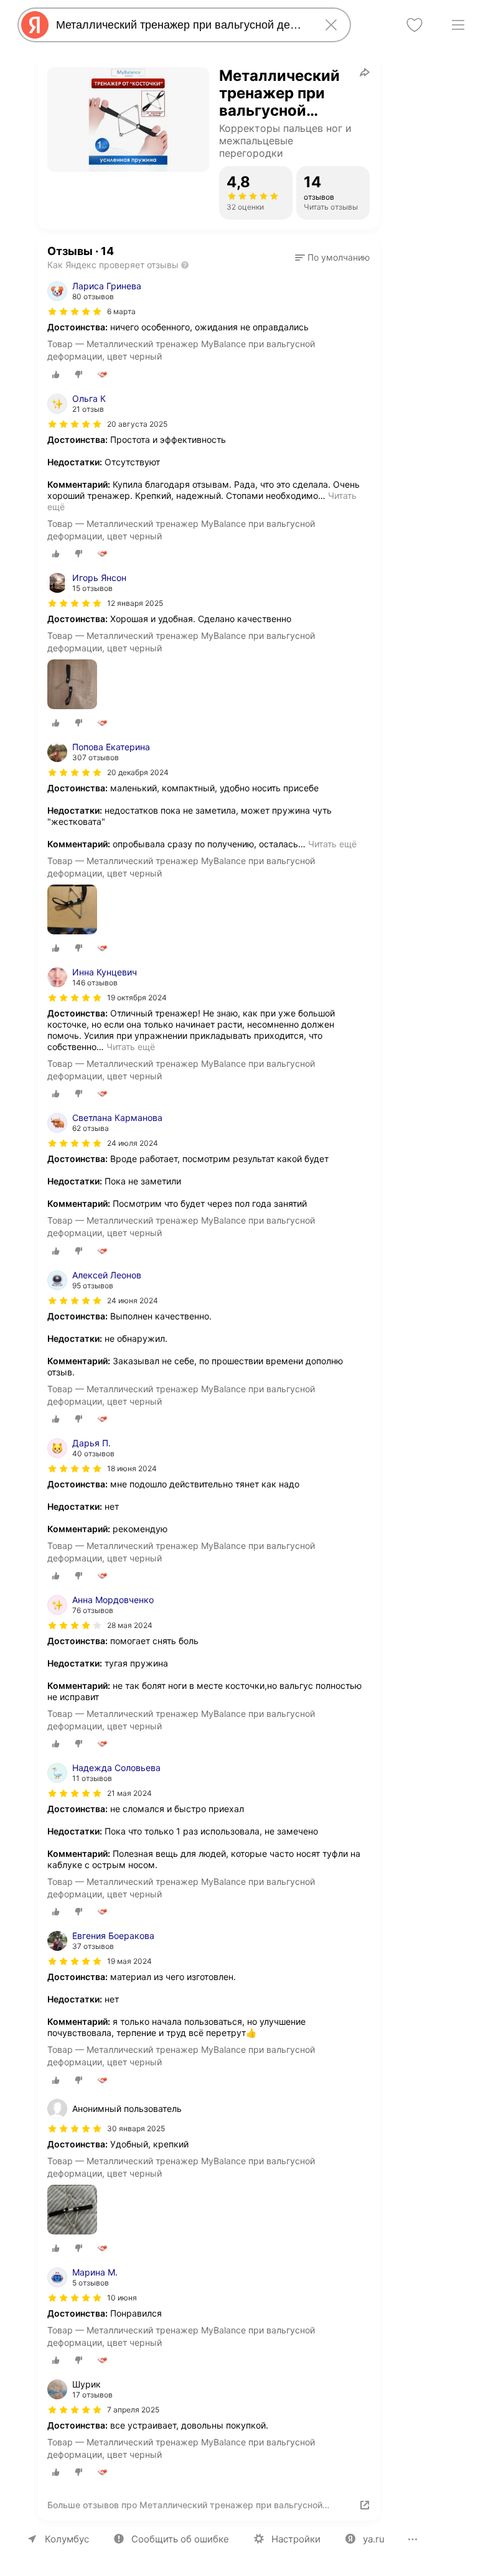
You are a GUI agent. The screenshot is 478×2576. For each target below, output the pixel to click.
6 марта (121, 311)
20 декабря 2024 (138, 772)
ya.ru (374, 2539)
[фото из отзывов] (72, 685)
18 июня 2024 (132, 1468)
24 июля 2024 (133, 1143)
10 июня (122, 2298)
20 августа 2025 (137, 424)
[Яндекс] (35, 25)
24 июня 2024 (133, 1300)
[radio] (56, 374)
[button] (332, 258)
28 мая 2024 (130, 1625)
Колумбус (67, 2539)
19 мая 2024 (129, 1961)
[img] (75, 312)
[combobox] (182, 25)
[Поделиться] (365, 72)
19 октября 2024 (137, 997)
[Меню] (458, 25)
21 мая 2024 (129, 1793)
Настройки (296, 2539)
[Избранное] (415, 25)
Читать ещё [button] (332, 844)
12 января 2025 (135, 603)
